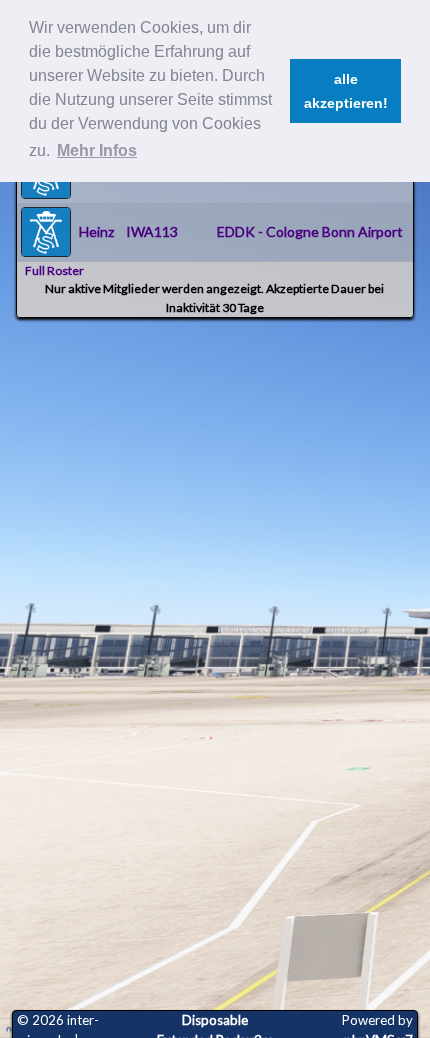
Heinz (96, 231)
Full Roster (54, 270)
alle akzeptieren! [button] (346, 91)
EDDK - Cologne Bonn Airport (310, 231)
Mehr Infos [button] (97, 150)
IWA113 (152, 231)
